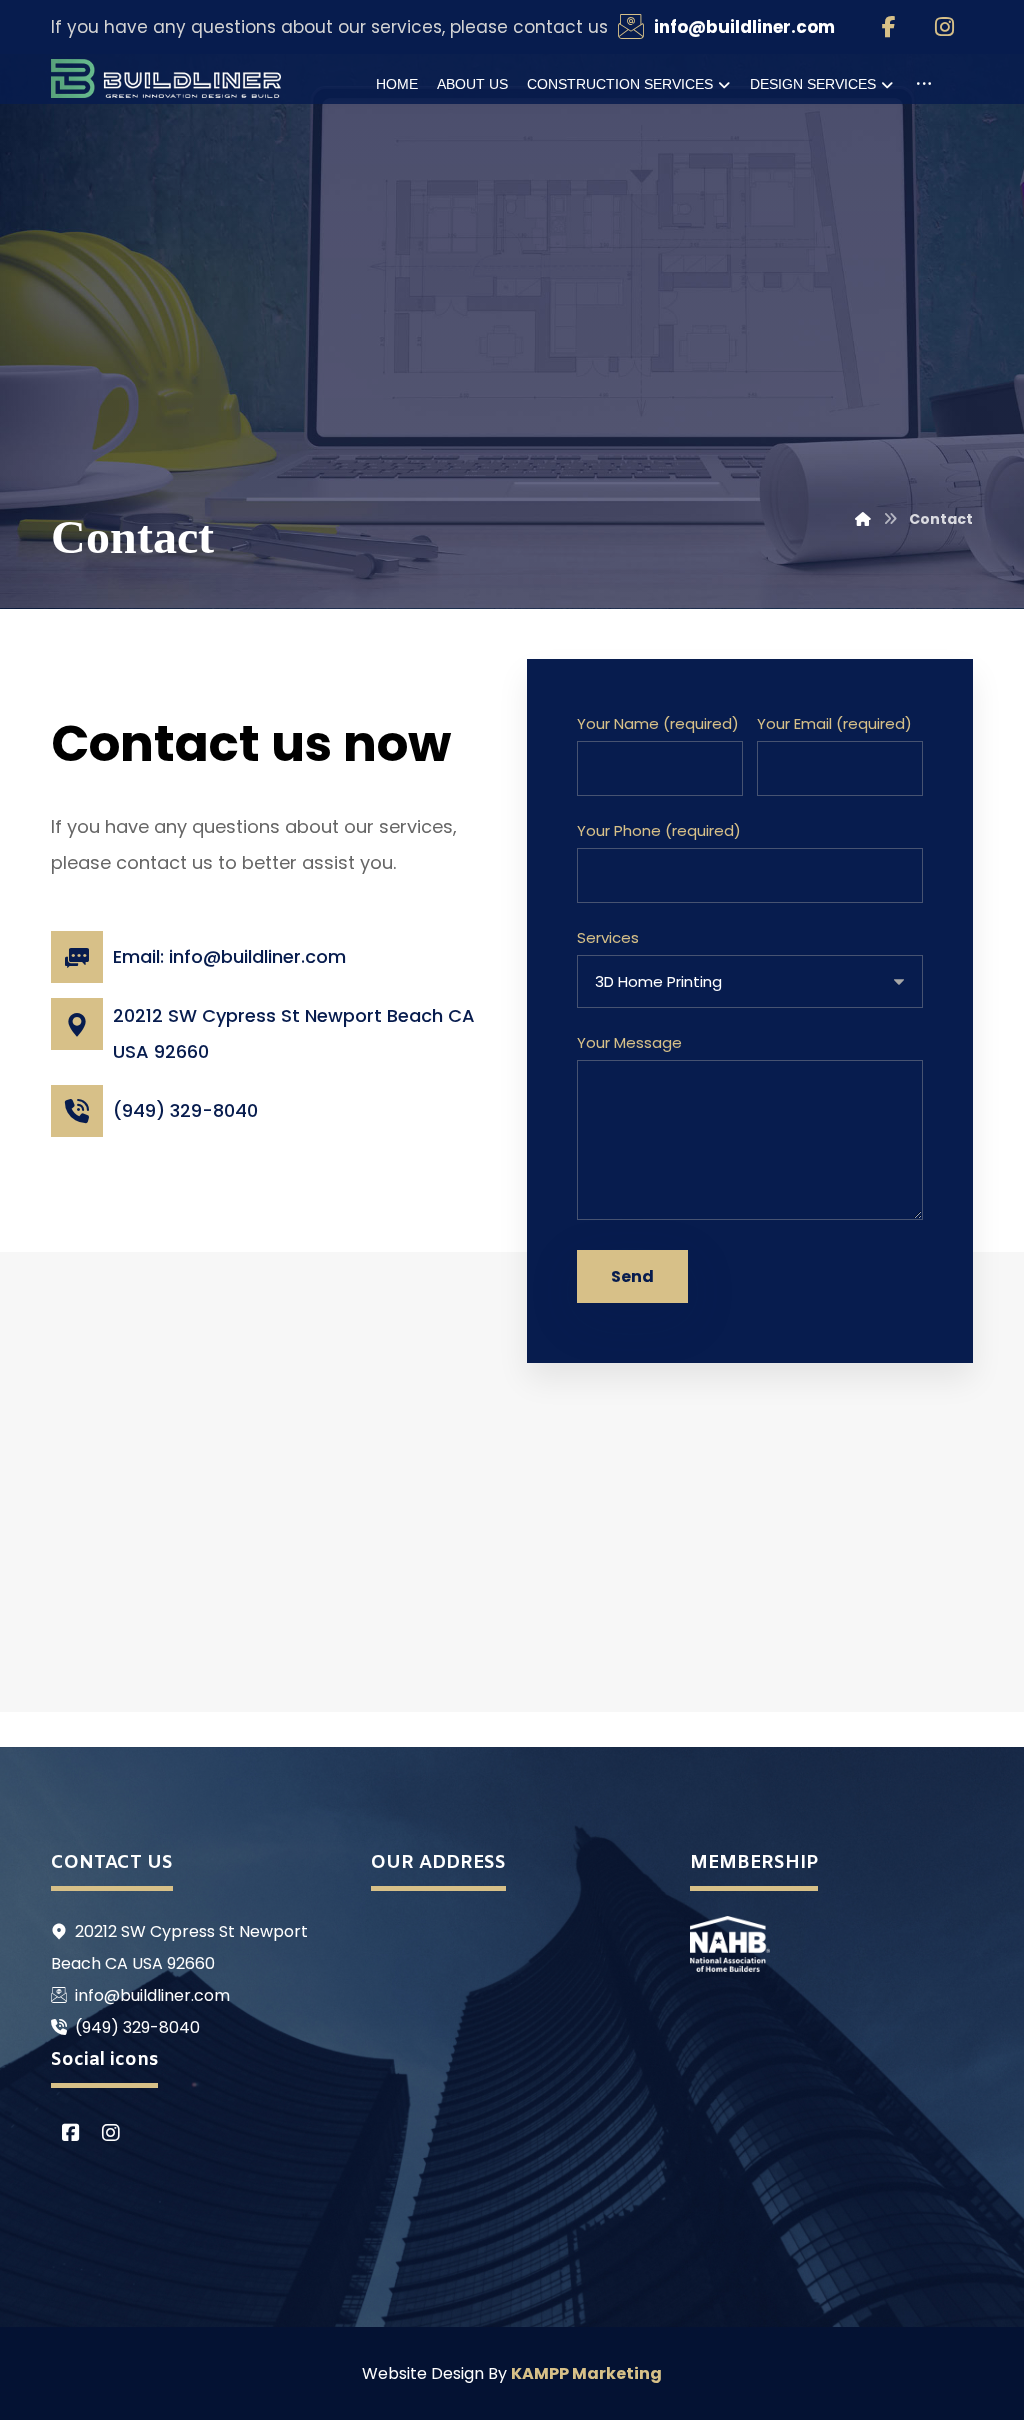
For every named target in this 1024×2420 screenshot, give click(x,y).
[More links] (924, 84)
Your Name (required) (658, 723)
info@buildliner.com (152, 1995)
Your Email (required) (834, 723)
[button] (889, 27)
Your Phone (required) (659, 830)
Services (608, 937)
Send (632, 1276)
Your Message (629, 1042)
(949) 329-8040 (137, 2027)
